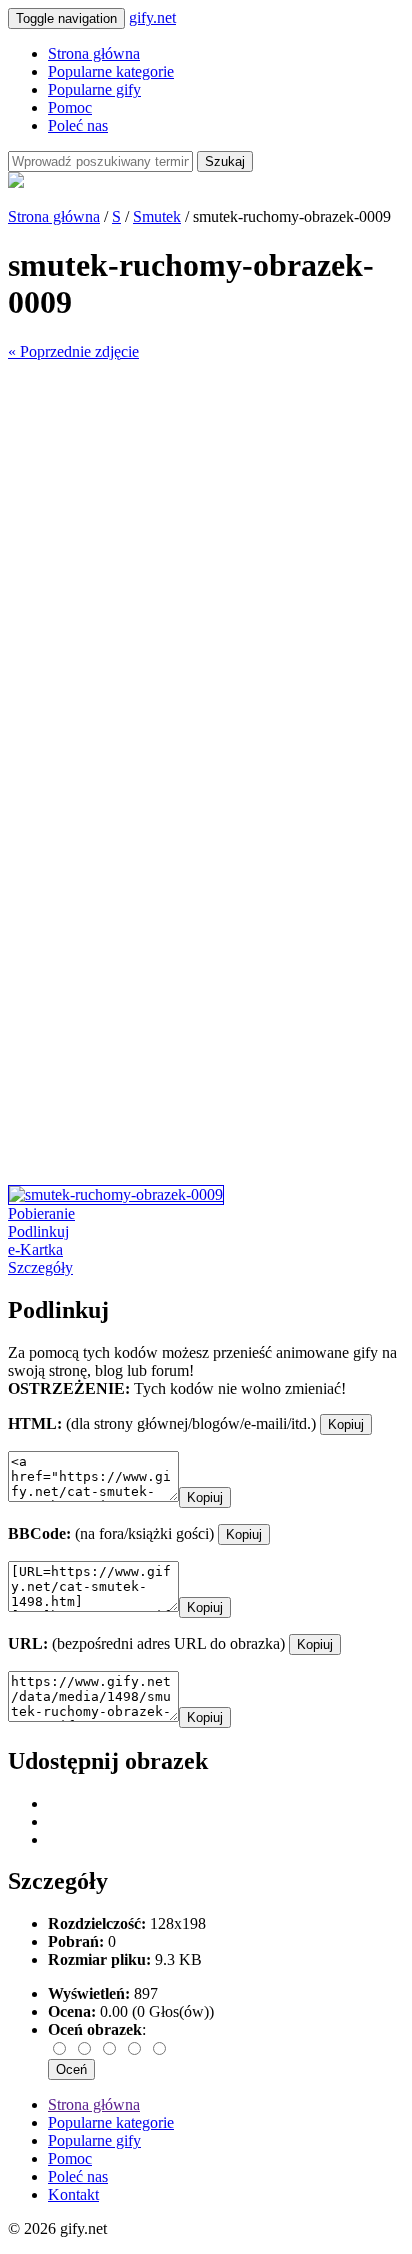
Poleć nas (78, 125)
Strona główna (94, 53)
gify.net (152, 17)
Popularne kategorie (111, 71)
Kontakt (73, 2194)
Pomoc (70, 107)
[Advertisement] (206, 567)
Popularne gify (94, 89)
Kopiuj (346, 1424)
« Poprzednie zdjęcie (73, 351)
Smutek (157, 216)
